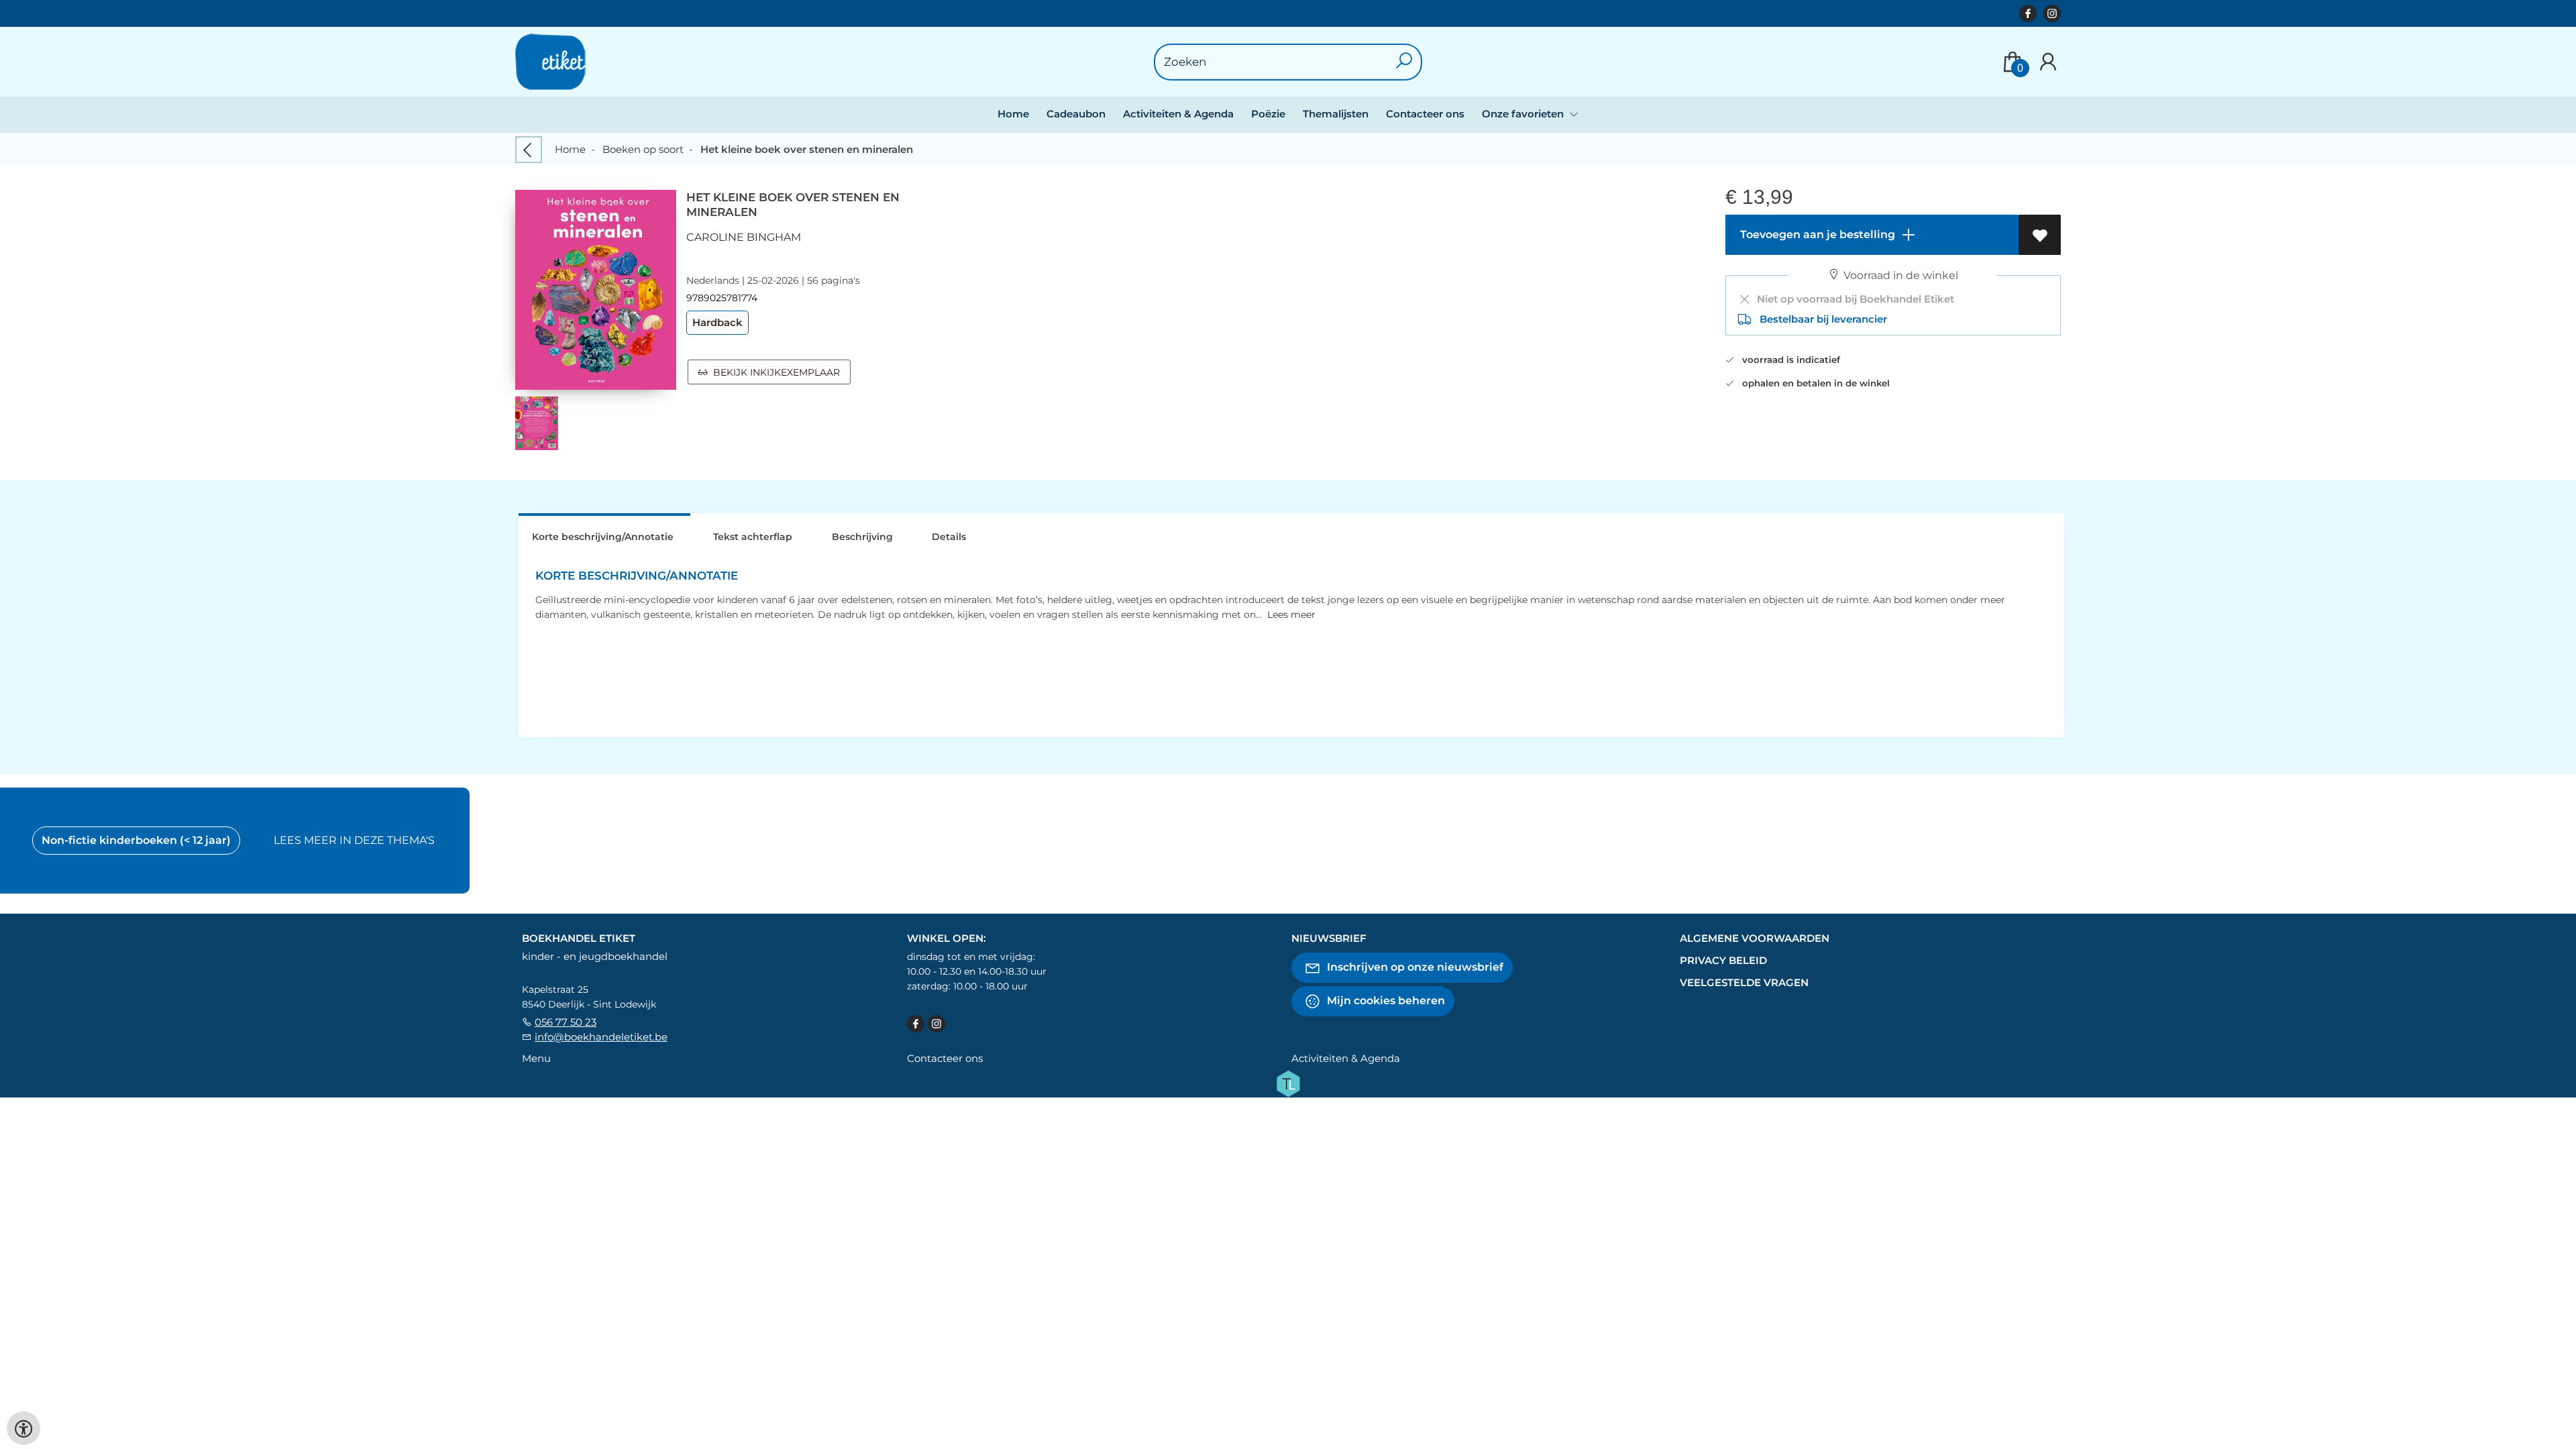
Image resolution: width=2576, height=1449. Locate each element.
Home (1013, 114)
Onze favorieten (1524, 114)
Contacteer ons (1425, 114)
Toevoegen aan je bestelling (1816, 234)
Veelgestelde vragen (1744, 982)
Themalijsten (1336, 114)
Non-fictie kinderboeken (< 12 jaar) (136, 840)
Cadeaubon (1076, 114)
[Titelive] (1288, 1082)
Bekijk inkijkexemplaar (774, 372)
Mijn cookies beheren (1385, 1000)
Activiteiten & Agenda (1178, 114)
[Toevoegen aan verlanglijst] (2040, 235)
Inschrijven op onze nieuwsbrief (1414, 966)
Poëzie (1268, 114)
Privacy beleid (1723, 960)
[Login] (2048, 62)
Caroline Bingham (744, 237)
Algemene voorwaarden (1755, 938)
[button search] (1404, 62)
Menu (536, 1058)
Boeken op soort (643, 149)
